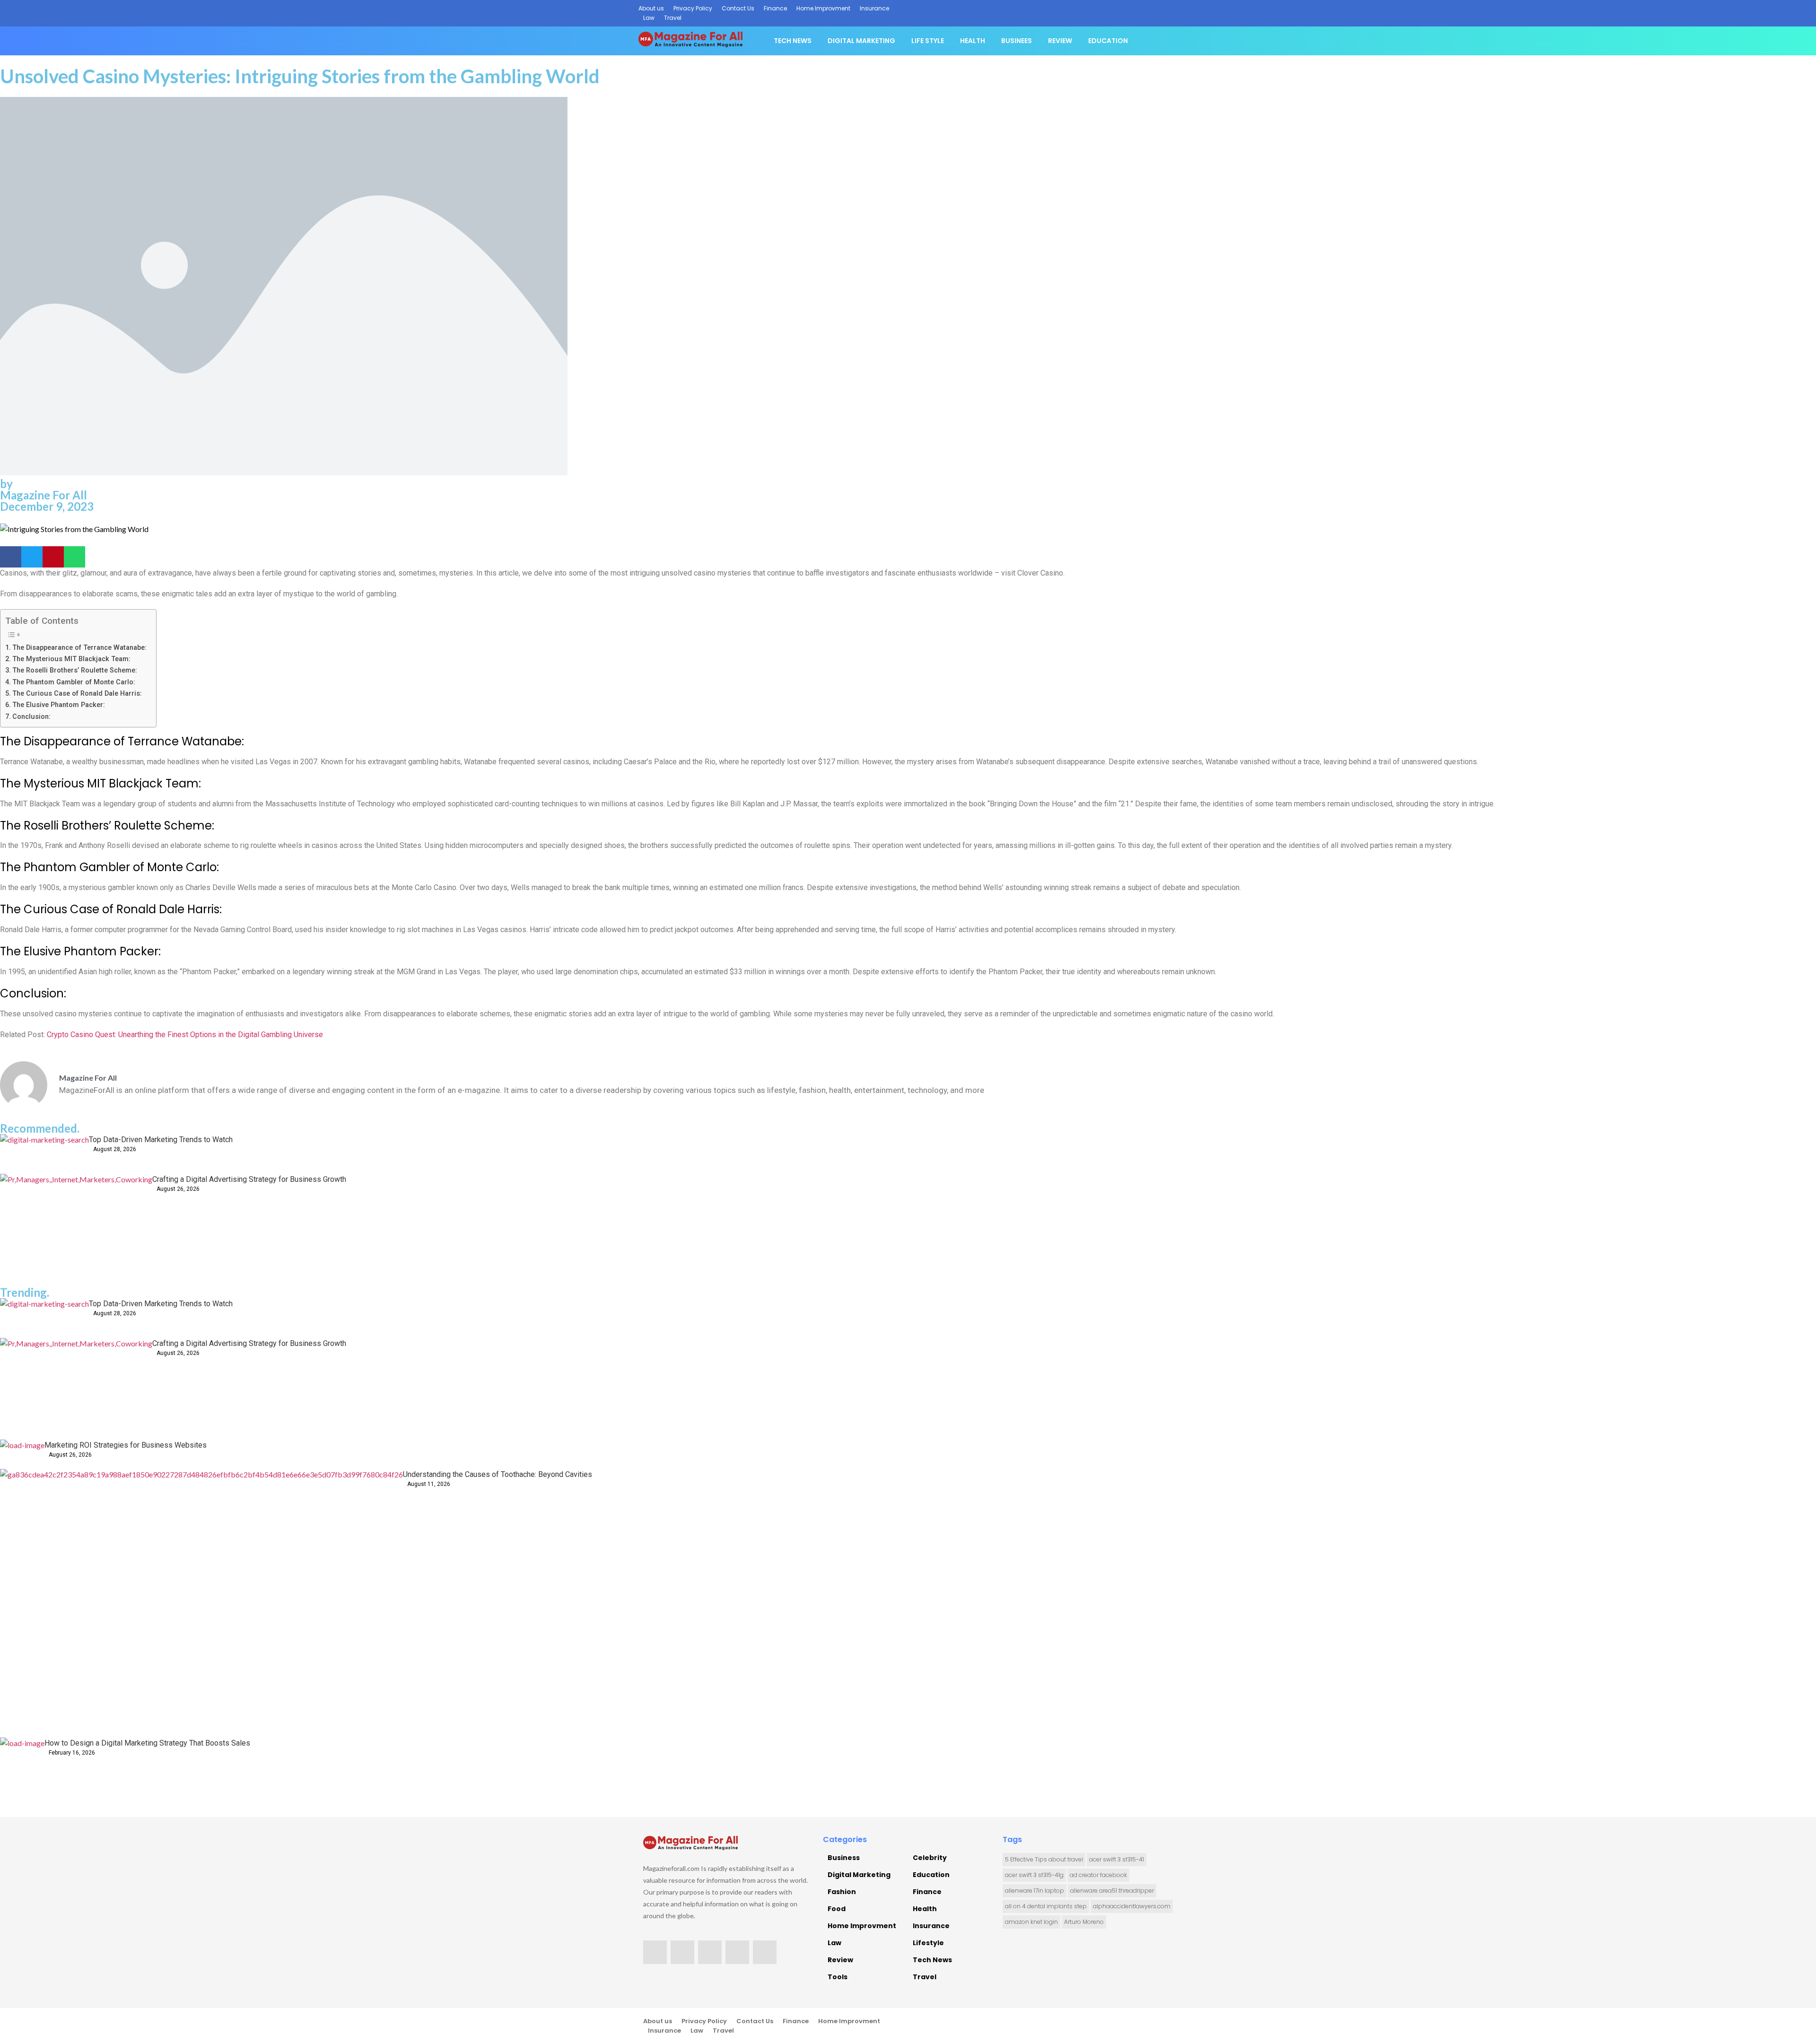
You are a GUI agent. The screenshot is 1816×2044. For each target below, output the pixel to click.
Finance (775, 8)
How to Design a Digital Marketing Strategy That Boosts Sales (147, 1743)
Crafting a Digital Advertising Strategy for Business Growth (249, 1179)
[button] (11, 557)
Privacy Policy (693, 8)
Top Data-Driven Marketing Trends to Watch (161, 1140)
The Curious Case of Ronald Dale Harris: (77, 694)
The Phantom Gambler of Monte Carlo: (74, 682)
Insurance (874, 8)
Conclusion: (31, 717)
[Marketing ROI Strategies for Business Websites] (22, 1454)
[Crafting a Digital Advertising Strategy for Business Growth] (76, 1225)
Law (649, 18)
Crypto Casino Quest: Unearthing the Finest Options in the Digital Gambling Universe (185, 1035)
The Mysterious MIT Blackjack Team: (71, 659)
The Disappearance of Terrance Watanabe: (79, 648)
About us (651, 8)
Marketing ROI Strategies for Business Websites (126, 1445)
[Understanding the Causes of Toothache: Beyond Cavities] (201, 1603)
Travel (673, 18)
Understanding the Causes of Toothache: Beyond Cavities (498, 1474)
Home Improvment (823, 8)
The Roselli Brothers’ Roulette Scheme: (75, 670)
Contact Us (738, 8)
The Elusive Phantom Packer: (59, 705)
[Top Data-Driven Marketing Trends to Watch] (44, 1154)
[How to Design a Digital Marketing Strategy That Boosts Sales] (22, 1760)
